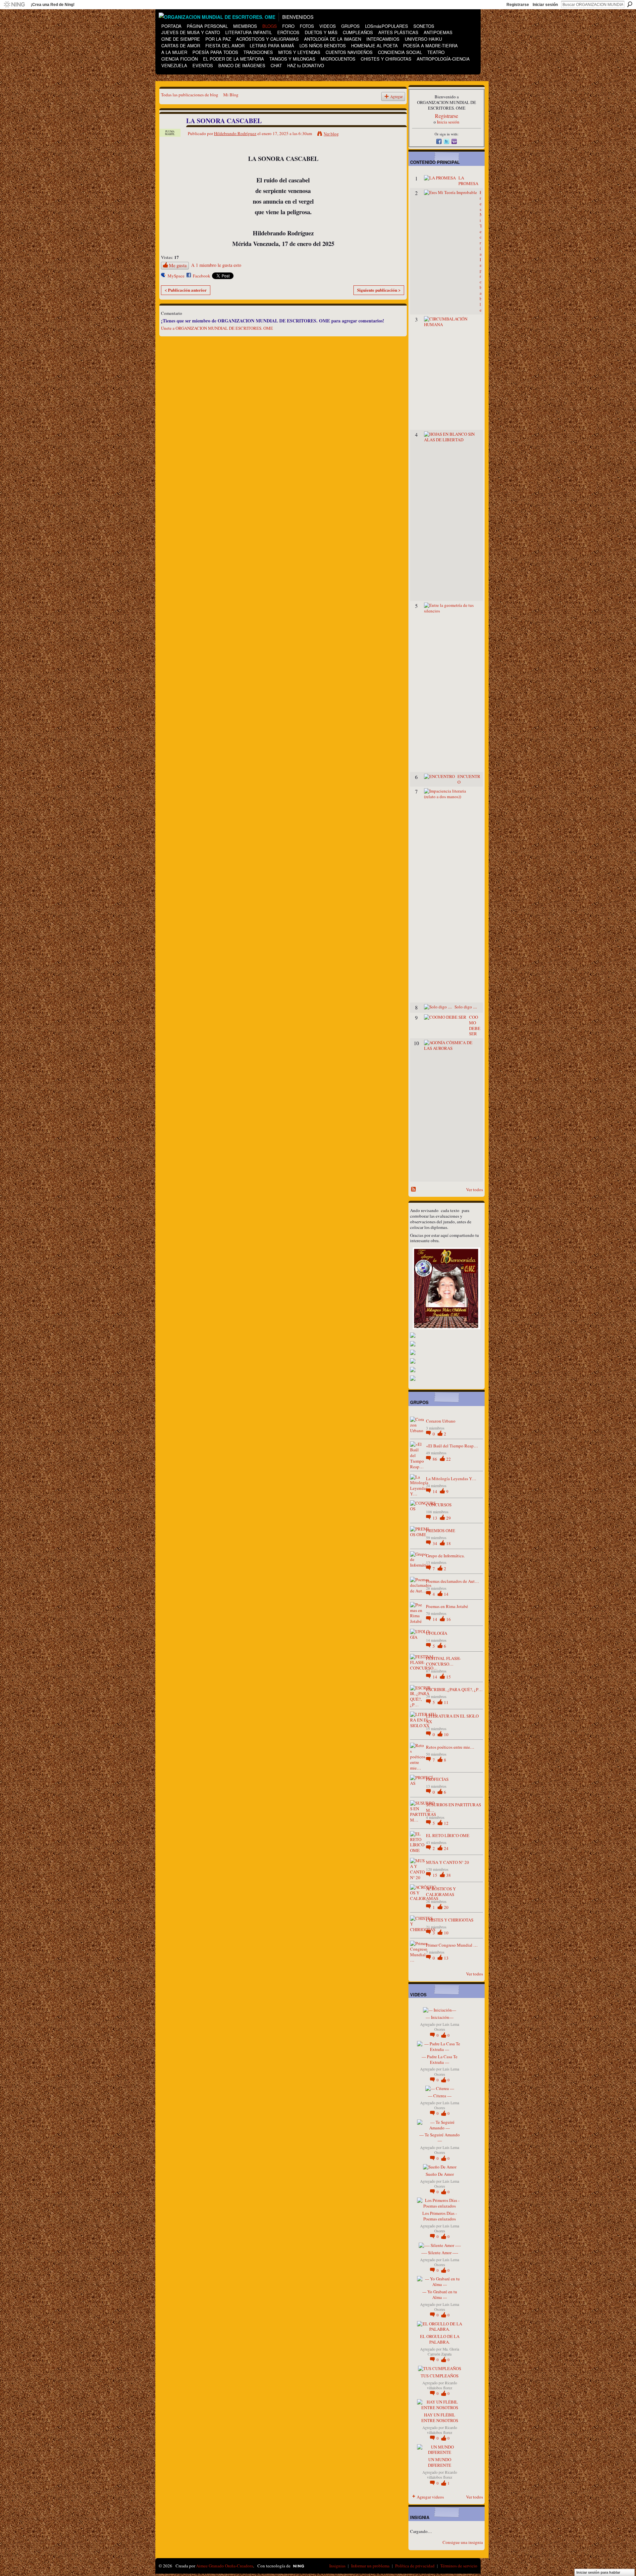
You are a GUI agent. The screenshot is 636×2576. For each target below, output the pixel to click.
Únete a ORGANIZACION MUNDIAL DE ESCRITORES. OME (217, 328)
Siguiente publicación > (379, 290)
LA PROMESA (468, 181)
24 (446, 1848)
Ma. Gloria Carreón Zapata (443, 2352)
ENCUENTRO (469, 779)
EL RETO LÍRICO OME (448, 1835)
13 (435, 1518)
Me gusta (178, 265)
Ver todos (475, 1190)
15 (449, 1677)
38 (449, 1875)
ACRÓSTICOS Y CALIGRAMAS (441, 1892)
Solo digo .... (466, 1007)
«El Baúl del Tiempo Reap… (452, 1446)
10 (446, 1734)
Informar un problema (370, 2566)
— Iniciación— (440, 2017)
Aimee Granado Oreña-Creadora (225, 2566)
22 (449, 1459)
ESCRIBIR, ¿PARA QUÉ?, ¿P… (454, 1689)
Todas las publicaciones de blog (190, 95)
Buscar (630, 4)
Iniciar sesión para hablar (598, 2572)
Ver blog (331, 134)
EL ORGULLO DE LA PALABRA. (440, 2339)
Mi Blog (231, 95)
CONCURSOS (439, 1505)
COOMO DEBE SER (475, 1025)
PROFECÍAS (437, 1779)
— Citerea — (440, 2096)
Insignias (337, 2566)
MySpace (176, 276)
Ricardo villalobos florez (442, 2385)
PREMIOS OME (441, 1531)
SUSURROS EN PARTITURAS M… (453, 1807)
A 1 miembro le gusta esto (216, 265)
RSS (414, 1190)
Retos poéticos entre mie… (450, 1747)
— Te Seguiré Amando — (440, 2138)
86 (435, 1459)
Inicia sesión (448, 122)
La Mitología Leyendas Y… (451, 1479)
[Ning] (14, 5)
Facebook (202, 276)
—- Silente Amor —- (440, 2253)
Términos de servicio (459, 2566)
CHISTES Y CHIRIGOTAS (450, 1920)
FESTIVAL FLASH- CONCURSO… (443, 1661)
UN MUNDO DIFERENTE (440, 2462)
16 (449, 1619)
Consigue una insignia (463, 2542)
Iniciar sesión (545, 5)
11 (446, 1702)
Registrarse (518, 5)
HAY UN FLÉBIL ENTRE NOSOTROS (440, 2418)
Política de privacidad (415, 2566)
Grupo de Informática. (445, 1556)
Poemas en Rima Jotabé (447, 1606)
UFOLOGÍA (437, 1633)
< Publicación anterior (186, 290)
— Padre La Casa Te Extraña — (440, 2059)
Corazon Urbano (441, 1421)
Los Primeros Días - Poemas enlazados (440, 2216)
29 (449, 1518)
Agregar (397, 97)
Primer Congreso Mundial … (452, 1945)
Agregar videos (430, 2497)
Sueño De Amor (440, 2174)
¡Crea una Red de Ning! (53, 5)
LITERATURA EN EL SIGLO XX (452, 1719)
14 (435, 1491)
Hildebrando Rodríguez (235, 133)
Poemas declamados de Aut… (452, 1581)
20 (446, 1907)
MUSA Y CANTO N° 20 (448, 1862)
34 (435, 1543)
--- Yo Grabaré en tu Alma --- (440, 2294)
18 (449, 1543)
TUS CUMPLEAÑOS (440, 2376)
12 (446, 1823)
